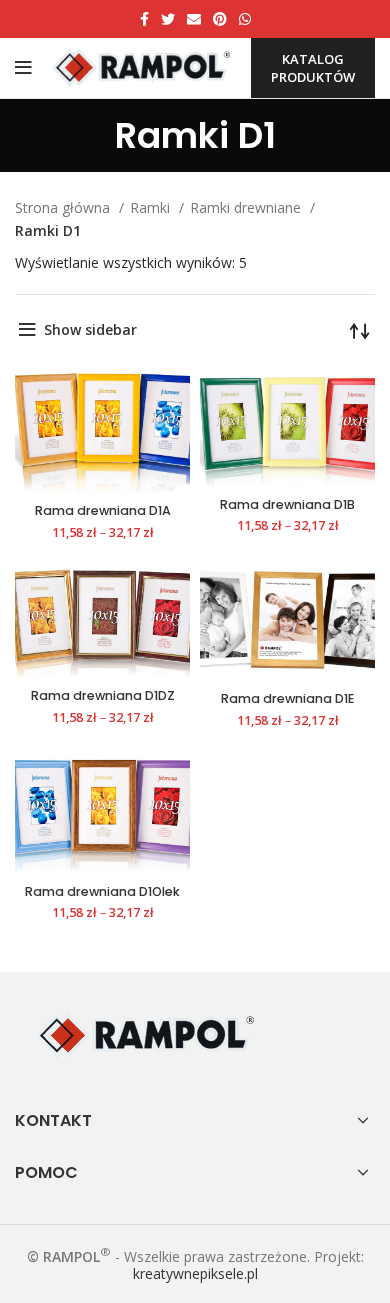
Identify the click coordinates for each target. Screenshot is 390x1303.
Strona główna (64, 207)
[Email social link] (194, 19)
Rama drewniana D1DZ (103, 695)
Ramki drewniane (247, 207)
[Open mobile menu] (23, 68)
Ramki (152, 207)
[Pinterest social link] (220, 19)
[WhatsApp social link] (245, 19)
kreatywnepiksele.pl (195, 1273)
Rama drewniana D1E (287, 698)
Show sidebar (90, 329)
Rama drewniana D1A (103, 510)
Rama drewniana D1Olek (102, 891)
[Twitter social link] (168, 19)
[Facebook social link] (144, 19)
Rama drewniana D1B (287, 504)
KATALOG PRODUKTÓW (313, 68)
